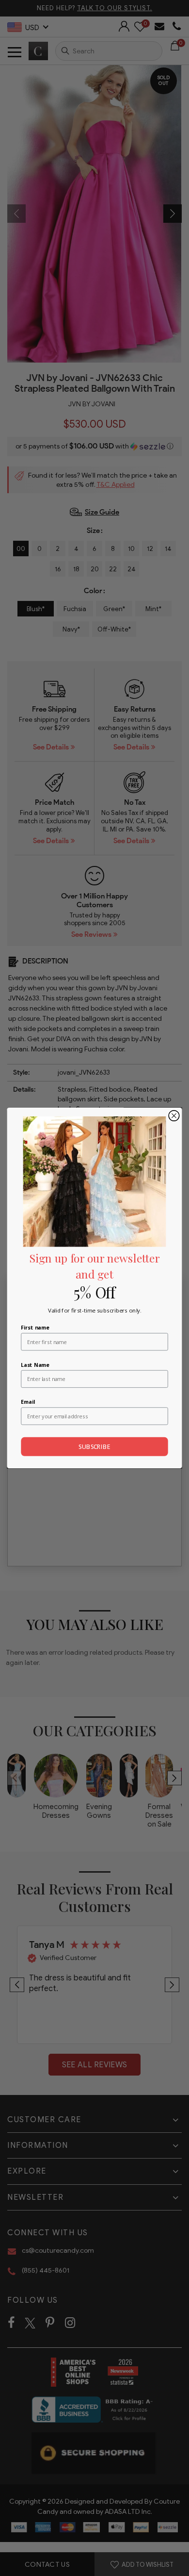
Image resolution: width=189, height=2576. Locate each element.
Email (28, 1402)
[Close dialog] (174, 1116)
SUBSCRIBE (94, 1447)
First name (35, 1327)
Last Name (35, 1364)
